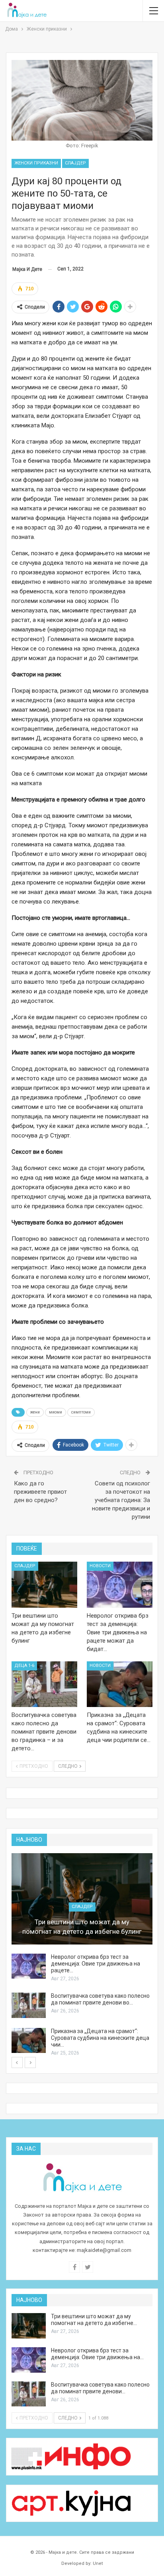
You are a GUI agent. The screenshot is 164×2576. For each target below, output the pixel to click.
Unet (98, 2563)
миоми (56, 1412)
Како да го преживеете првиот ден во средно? (40, 1492)
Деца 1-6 (24, 1666)
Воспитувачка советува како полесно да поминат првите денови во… (100, 1999)
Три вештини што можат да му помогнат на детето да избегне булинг (82, 1927)
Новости (100, 1566)
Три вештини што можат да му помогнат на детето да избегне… (94, 2320)
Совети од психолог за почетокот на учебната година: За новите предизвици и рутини (121, 1500)
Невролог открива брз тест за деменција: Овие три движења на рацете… (96, 1964)
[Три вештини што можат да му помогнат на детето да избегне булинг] (44, 1585)
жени (35, 1412)
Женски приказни (36, 163)
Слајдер (75, 163)
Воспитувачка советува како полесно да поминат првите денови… (100, 2388)
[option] (82, 1955)
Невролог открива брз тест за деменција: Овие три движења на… (97, 2354)
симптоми (81, 1412)
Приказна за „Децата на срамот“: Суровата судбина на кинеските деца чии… (100, 2038)
